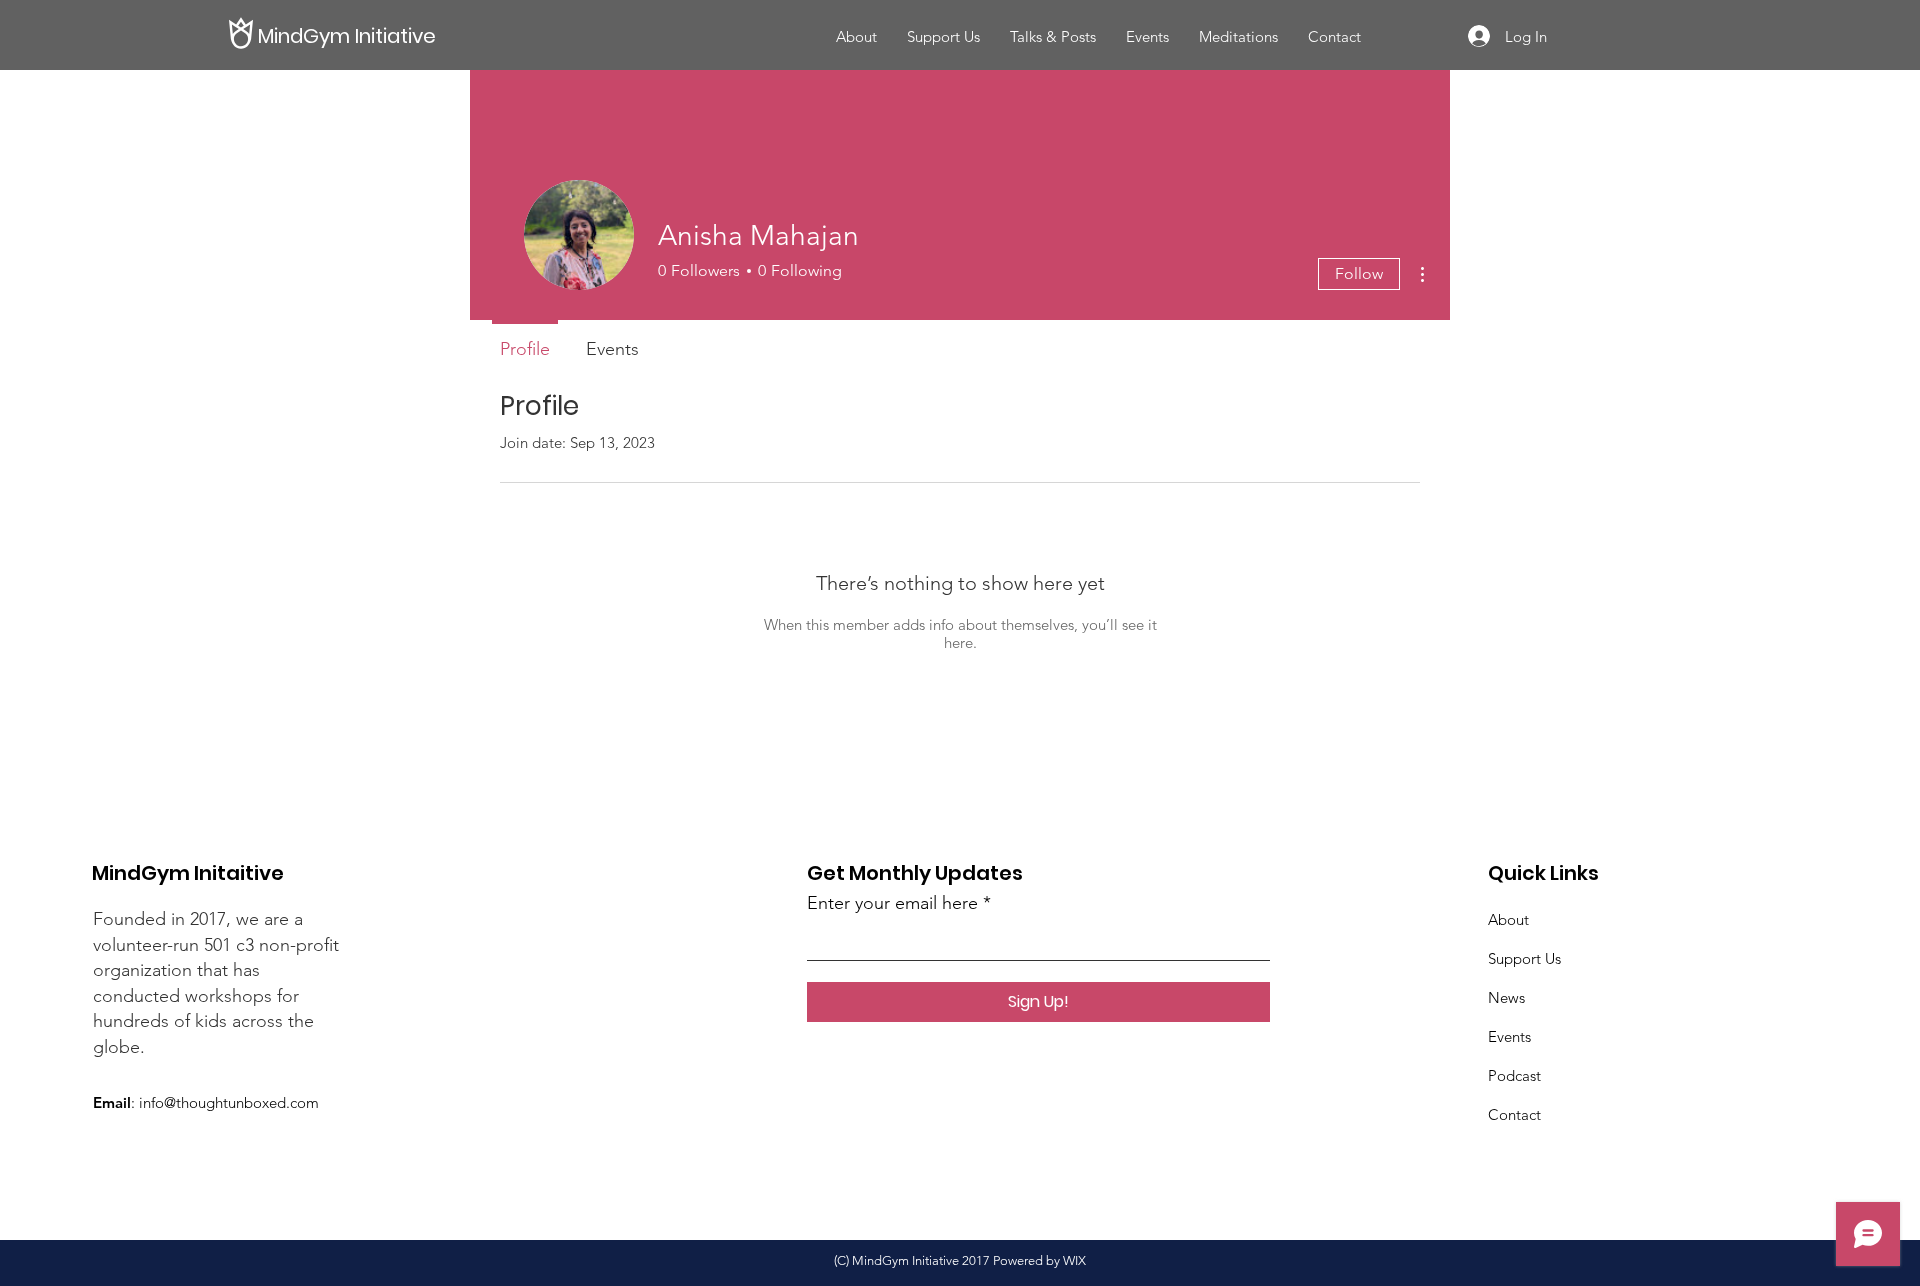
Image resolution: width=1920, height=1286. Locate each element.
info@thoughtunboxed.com (229, 1102)
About (1508, 919)
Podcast (1514, 1075)
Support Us (1524, 958)
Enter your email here (892, 903)
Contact (1514, 1114)
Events (1509, 1036)
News (1506, 997)
